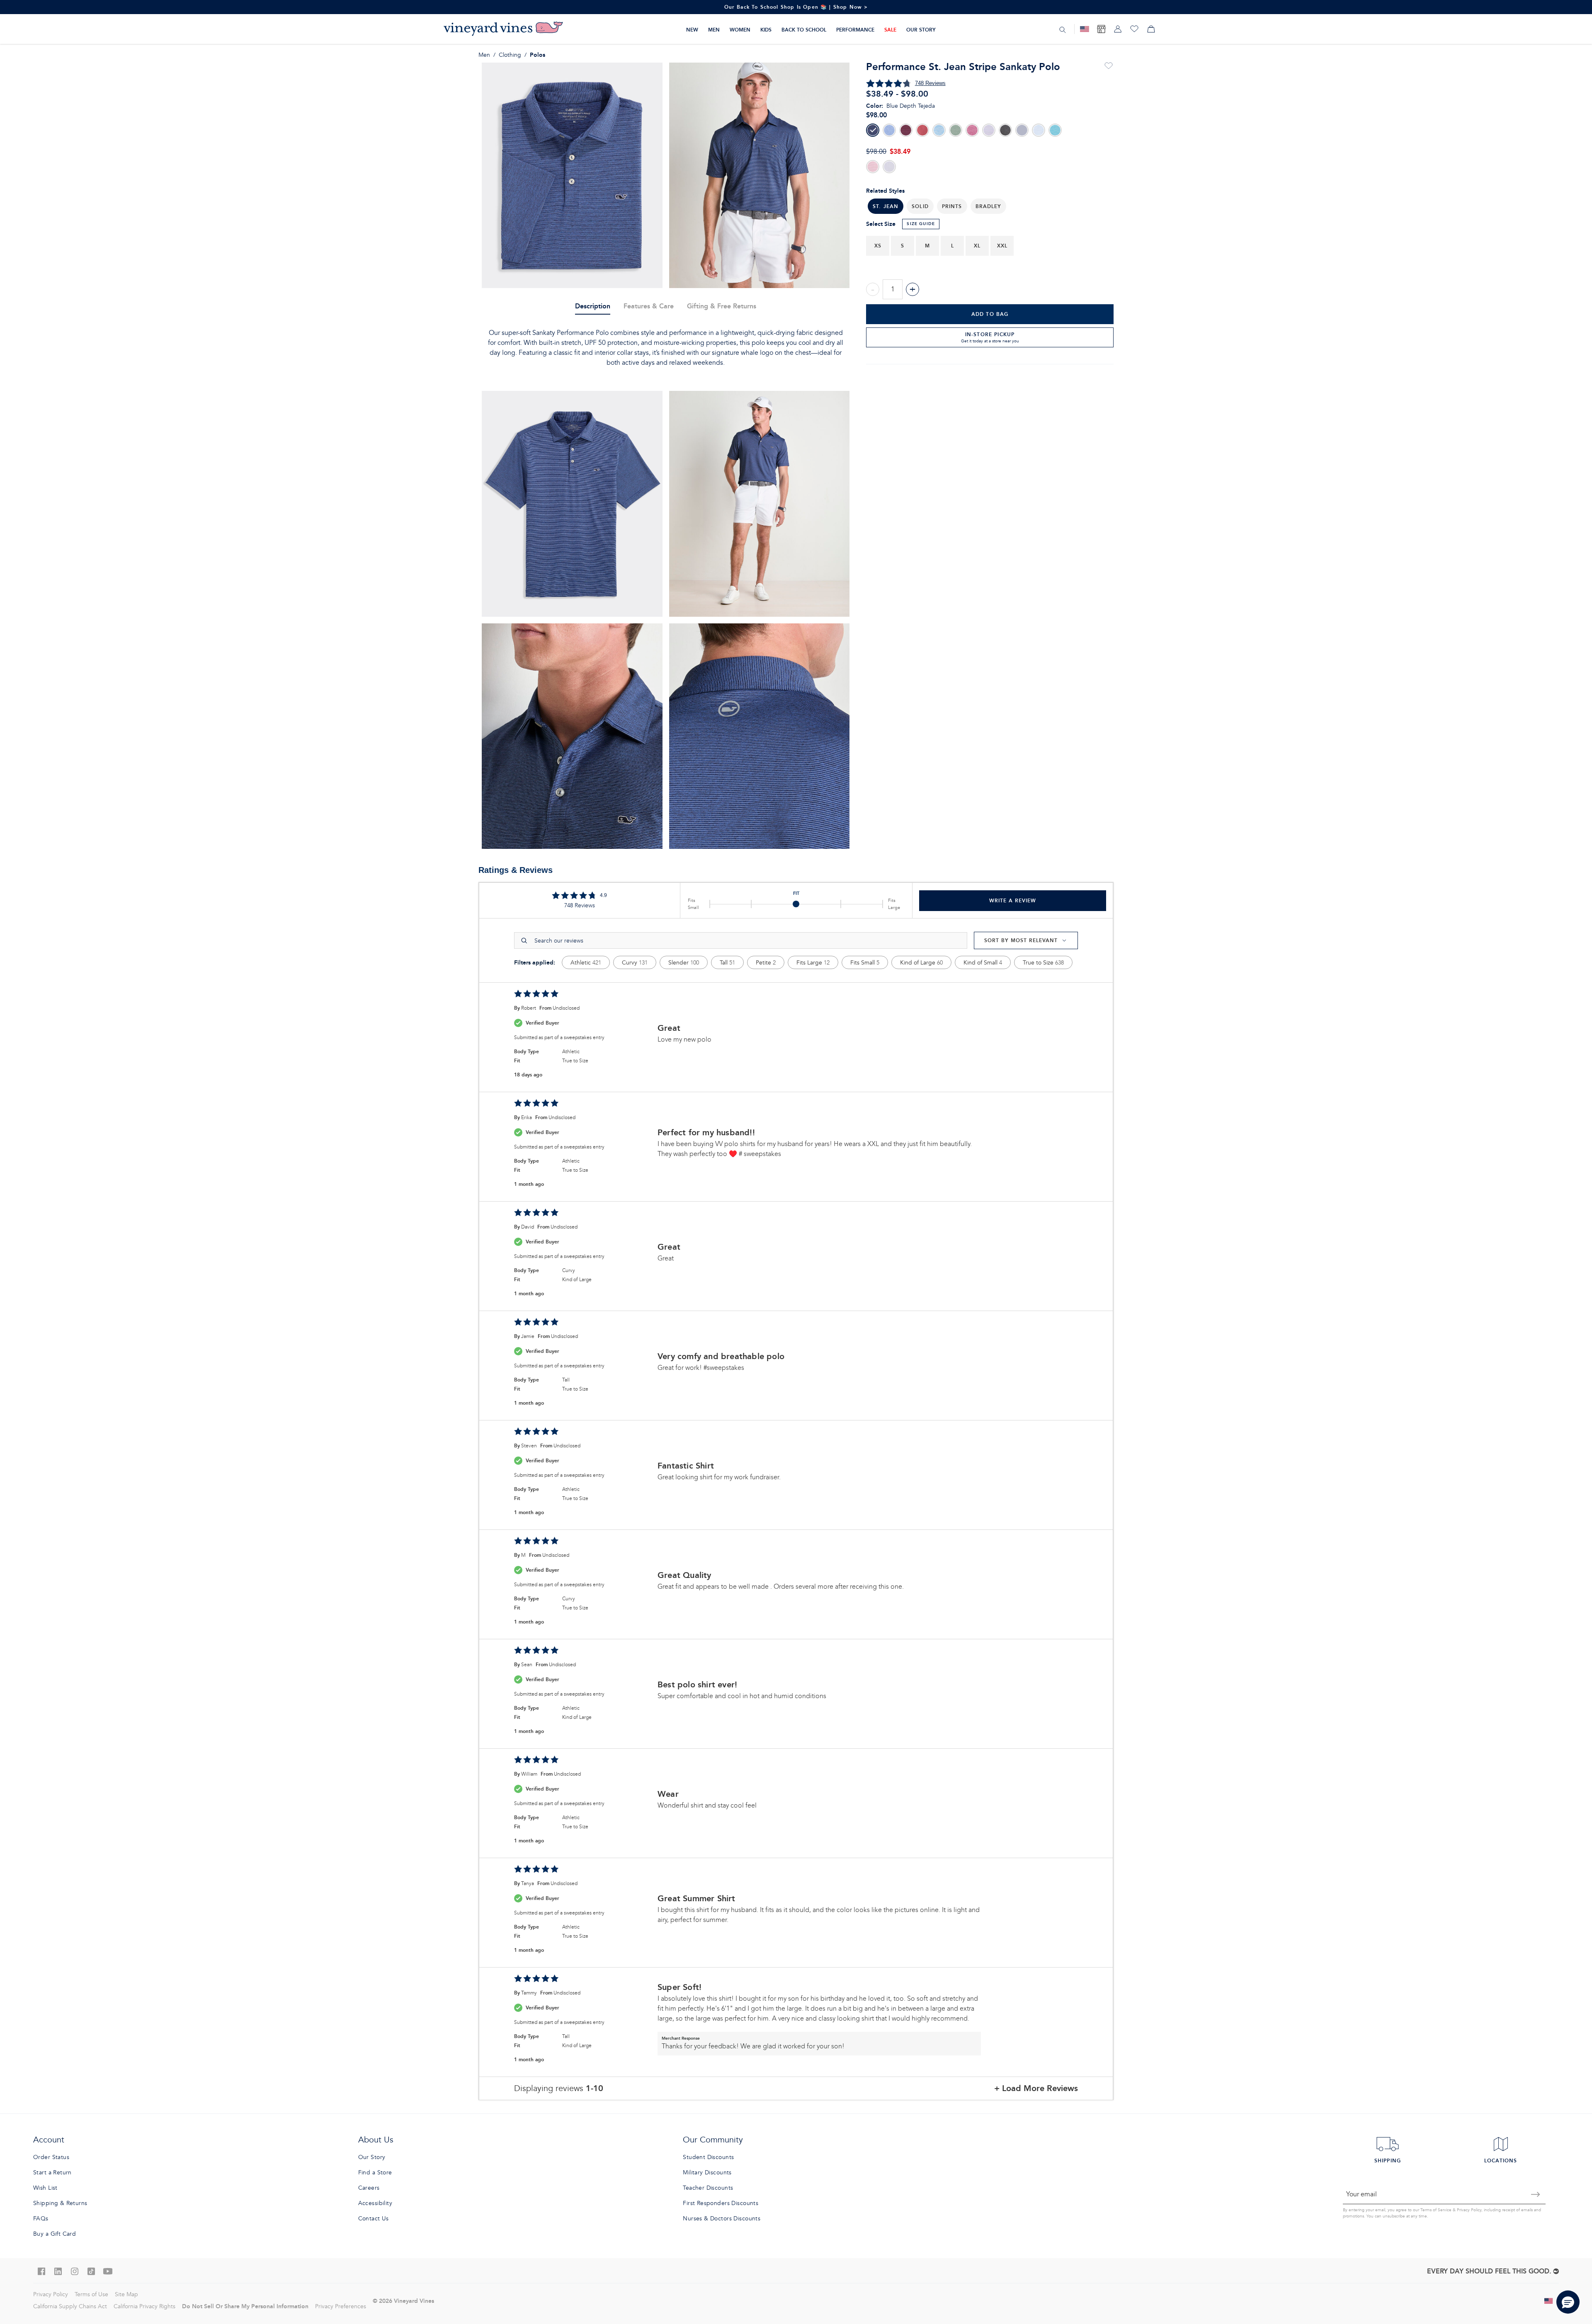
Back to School (804, 30)
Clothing (510, 55)
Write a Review (1013, 900)
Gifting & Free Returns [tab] (722, 306)
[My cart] (1151, 29)
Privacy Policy (1469, 2210)
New (692, 30)
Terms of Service (1436, 2210)
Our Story (921, 30)
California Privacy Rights (144, 2306)
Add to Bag (990, 314)
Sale (890, 30)
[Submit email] (1536, 2194)
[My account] (1118, 29)
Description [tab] (593, 306)
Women (740, 30)
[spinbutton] (893, 289)
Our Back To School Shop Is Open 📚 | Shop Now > (796, 7)
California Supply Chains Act (70, 2306)
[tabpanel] (666, 348)
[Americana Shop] (1085, 29)
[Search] (1063, 29)
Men (714, 30)
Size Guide (921, 224)
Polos (538, 55)
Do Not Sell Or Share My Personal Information (245, 2306)
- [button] (873, 289)
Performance (855, 30)
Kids (766, 30)
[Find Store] (1101, 29)
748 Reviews (930, 83)
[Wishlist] (1134, 29)
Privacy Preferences (341, 2306)
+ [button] (912, 289)
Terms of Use (91, 2294)
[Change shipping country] (1549, 2301)
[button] (920, 206)
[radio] (873, 130)
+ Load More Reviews (1036, 2088)
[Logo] (503, 29)
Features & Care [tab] (649, 306)
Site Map (126, 2294)
